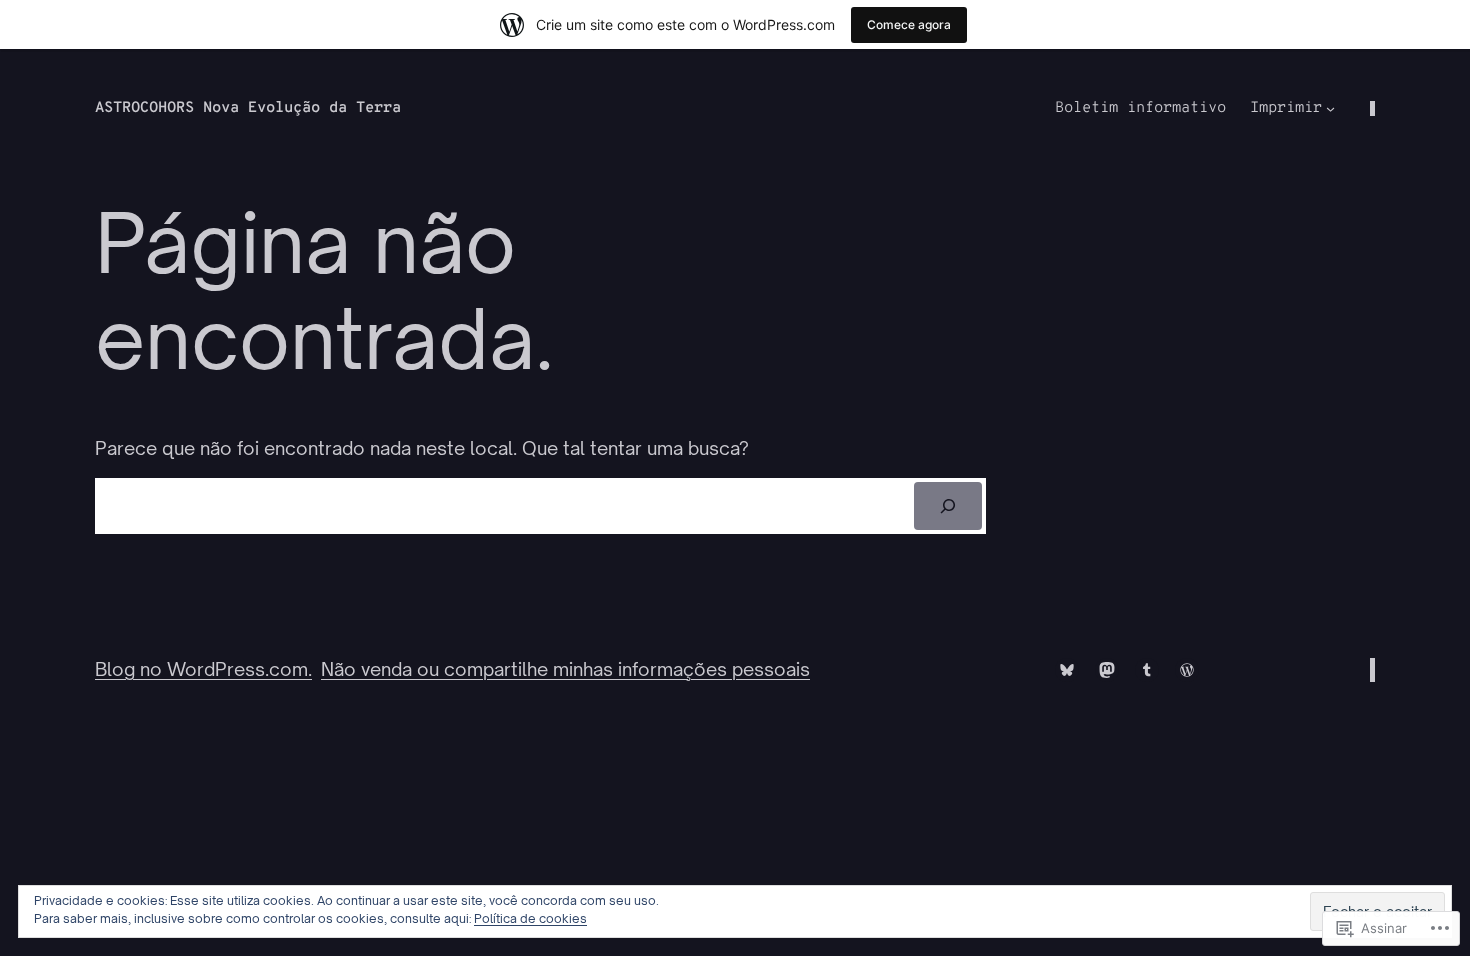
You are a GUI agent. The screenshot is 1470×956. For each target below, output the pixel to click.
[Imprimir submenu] (1330, 108)
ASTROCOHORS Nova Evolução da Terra (248, 108)
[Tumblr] (1147, 670)
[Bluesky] (1067, 670)
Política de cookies (530, 918)
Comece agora (909, 24)
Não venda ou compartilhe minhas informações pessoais (565, 669)
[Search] (948, 506)
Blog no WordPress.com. (203, 669)
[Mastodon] (1107, 670)
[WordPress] (1187, 670)
